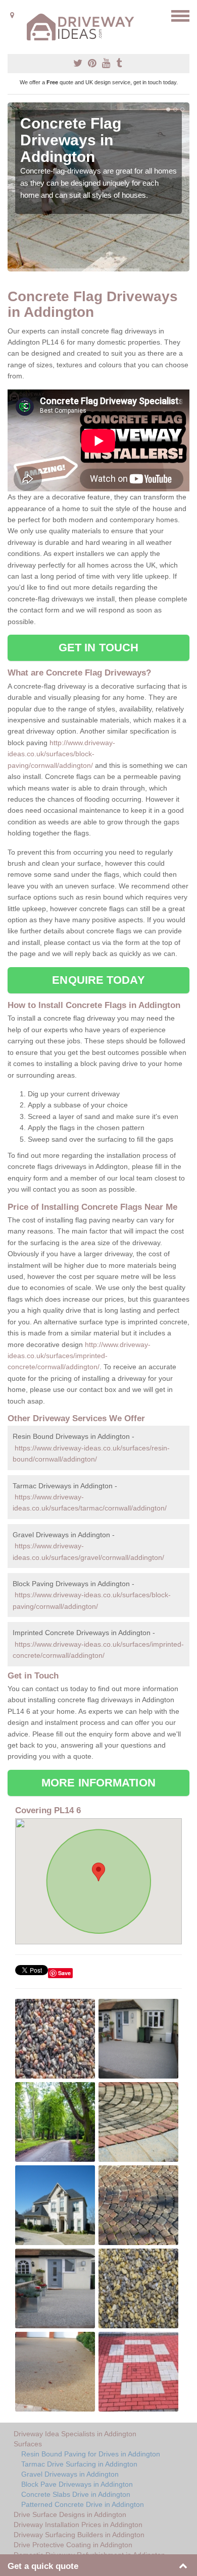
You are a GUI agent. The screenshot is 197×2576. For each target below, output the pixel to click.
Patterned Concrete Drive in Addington (83, 2504)
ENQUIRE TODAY (98, 980)
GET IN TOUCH (98, 648)
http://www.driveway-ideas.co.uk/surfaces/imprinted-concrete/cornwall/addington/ (79, 1356)
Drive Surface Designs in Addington (70, 2514)
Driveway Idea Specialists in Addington (75, 2434)
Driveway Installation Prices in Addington (78, 2525)
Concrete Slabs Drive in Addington (76, 2494)
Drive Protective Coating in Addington (73, 2545)
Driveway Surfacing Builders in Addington (79, 2535)
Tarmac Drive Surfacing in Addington (79, 2464)
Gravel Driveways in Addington (70, 2474)
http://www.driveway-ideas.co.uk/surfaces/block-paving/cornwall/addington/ (61, 754)
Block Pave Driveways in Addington (77, 2484)
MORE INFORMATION (98, 1783)
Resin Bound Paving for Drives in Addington (91, 2454)
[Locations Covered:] (12, 15)
